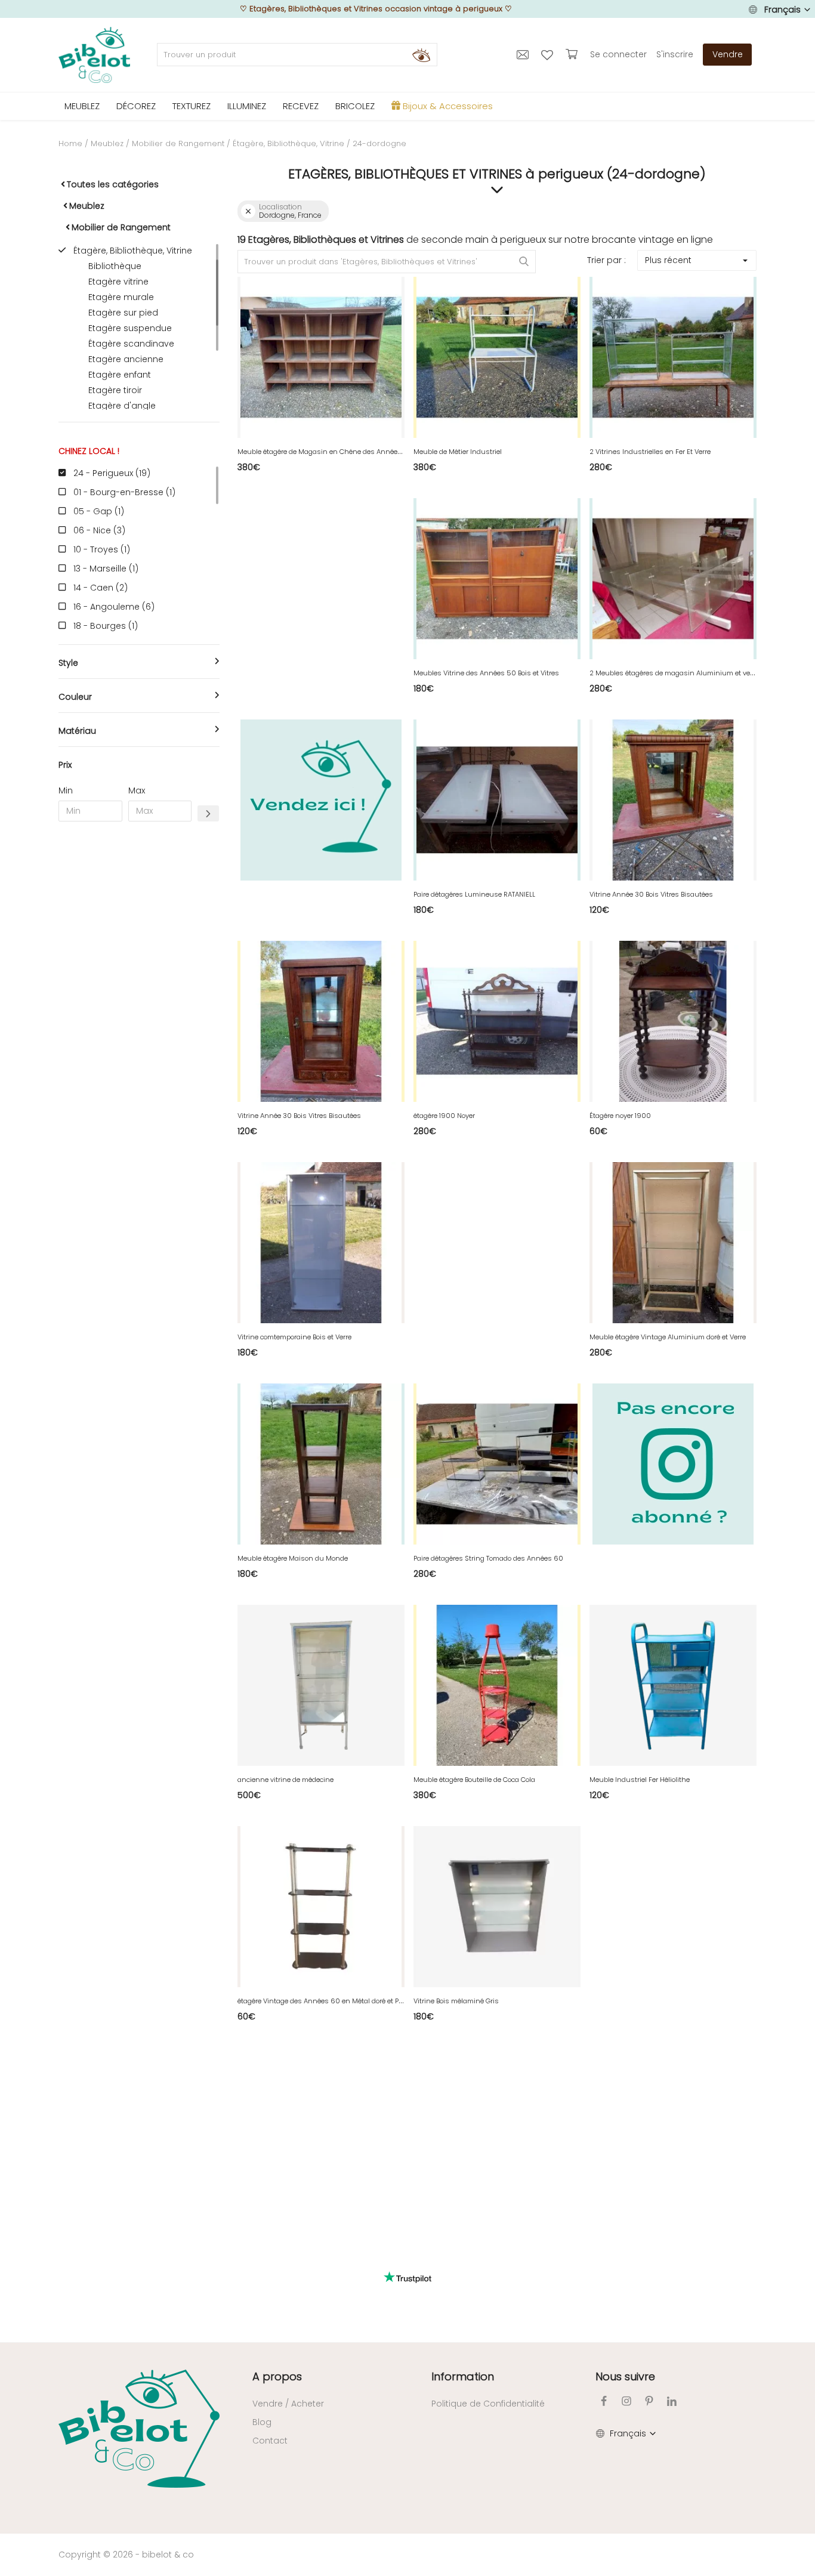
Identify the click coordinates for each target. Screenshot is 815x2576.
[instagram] (626, 2401)
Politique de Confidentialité (488, 2404)
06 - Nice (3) (99, 530)
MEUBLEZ (82, 106)
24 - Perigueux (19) (112, 473)
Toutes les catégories (113, 184)
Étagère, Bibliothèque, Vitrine (288, 143)
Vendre (728, 54)
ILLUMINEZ (247, 106)
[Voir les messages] (524, 54)
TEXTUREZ (192, 106)
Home (70, 143)
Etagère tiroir (115, 390)
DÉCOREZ (136, 106)
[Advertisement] (139, 1012)
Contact (270, 2441)
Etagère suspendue (130, 328)
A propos (277, 2376)
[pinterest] (649, 2401)
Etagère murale (121, 297)
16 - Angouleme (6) (114, 607)
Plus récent (668, 260)
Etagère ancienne (126, 359)
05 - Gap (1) (99, 511)
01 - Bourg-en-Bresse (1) (124, 492)
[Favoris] (549, 54)
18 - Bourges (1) (106, 626)
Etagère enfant (120, 375)
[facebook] (604, 2401)
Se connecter (618, 54)
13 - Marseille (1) (106, 569)
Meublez (107, 143)
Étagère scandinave (131, 344)
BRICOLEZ (355, 106)
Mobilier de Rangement (178, 143)
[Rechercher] (421, 55)
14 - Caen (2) (101, 588)
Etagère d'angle (122, 406)
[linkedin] (672, 2401)
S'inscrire (675, 54)
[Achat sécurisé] (573, 54)
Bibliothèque (115, 266)
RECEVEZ (301, 106)
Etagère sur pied (123, 313)
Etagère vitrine (118, 282)
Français (782, 10)
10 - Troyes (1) (102, 549)
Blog (262, 2422)
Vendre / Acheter (288, 2404)
